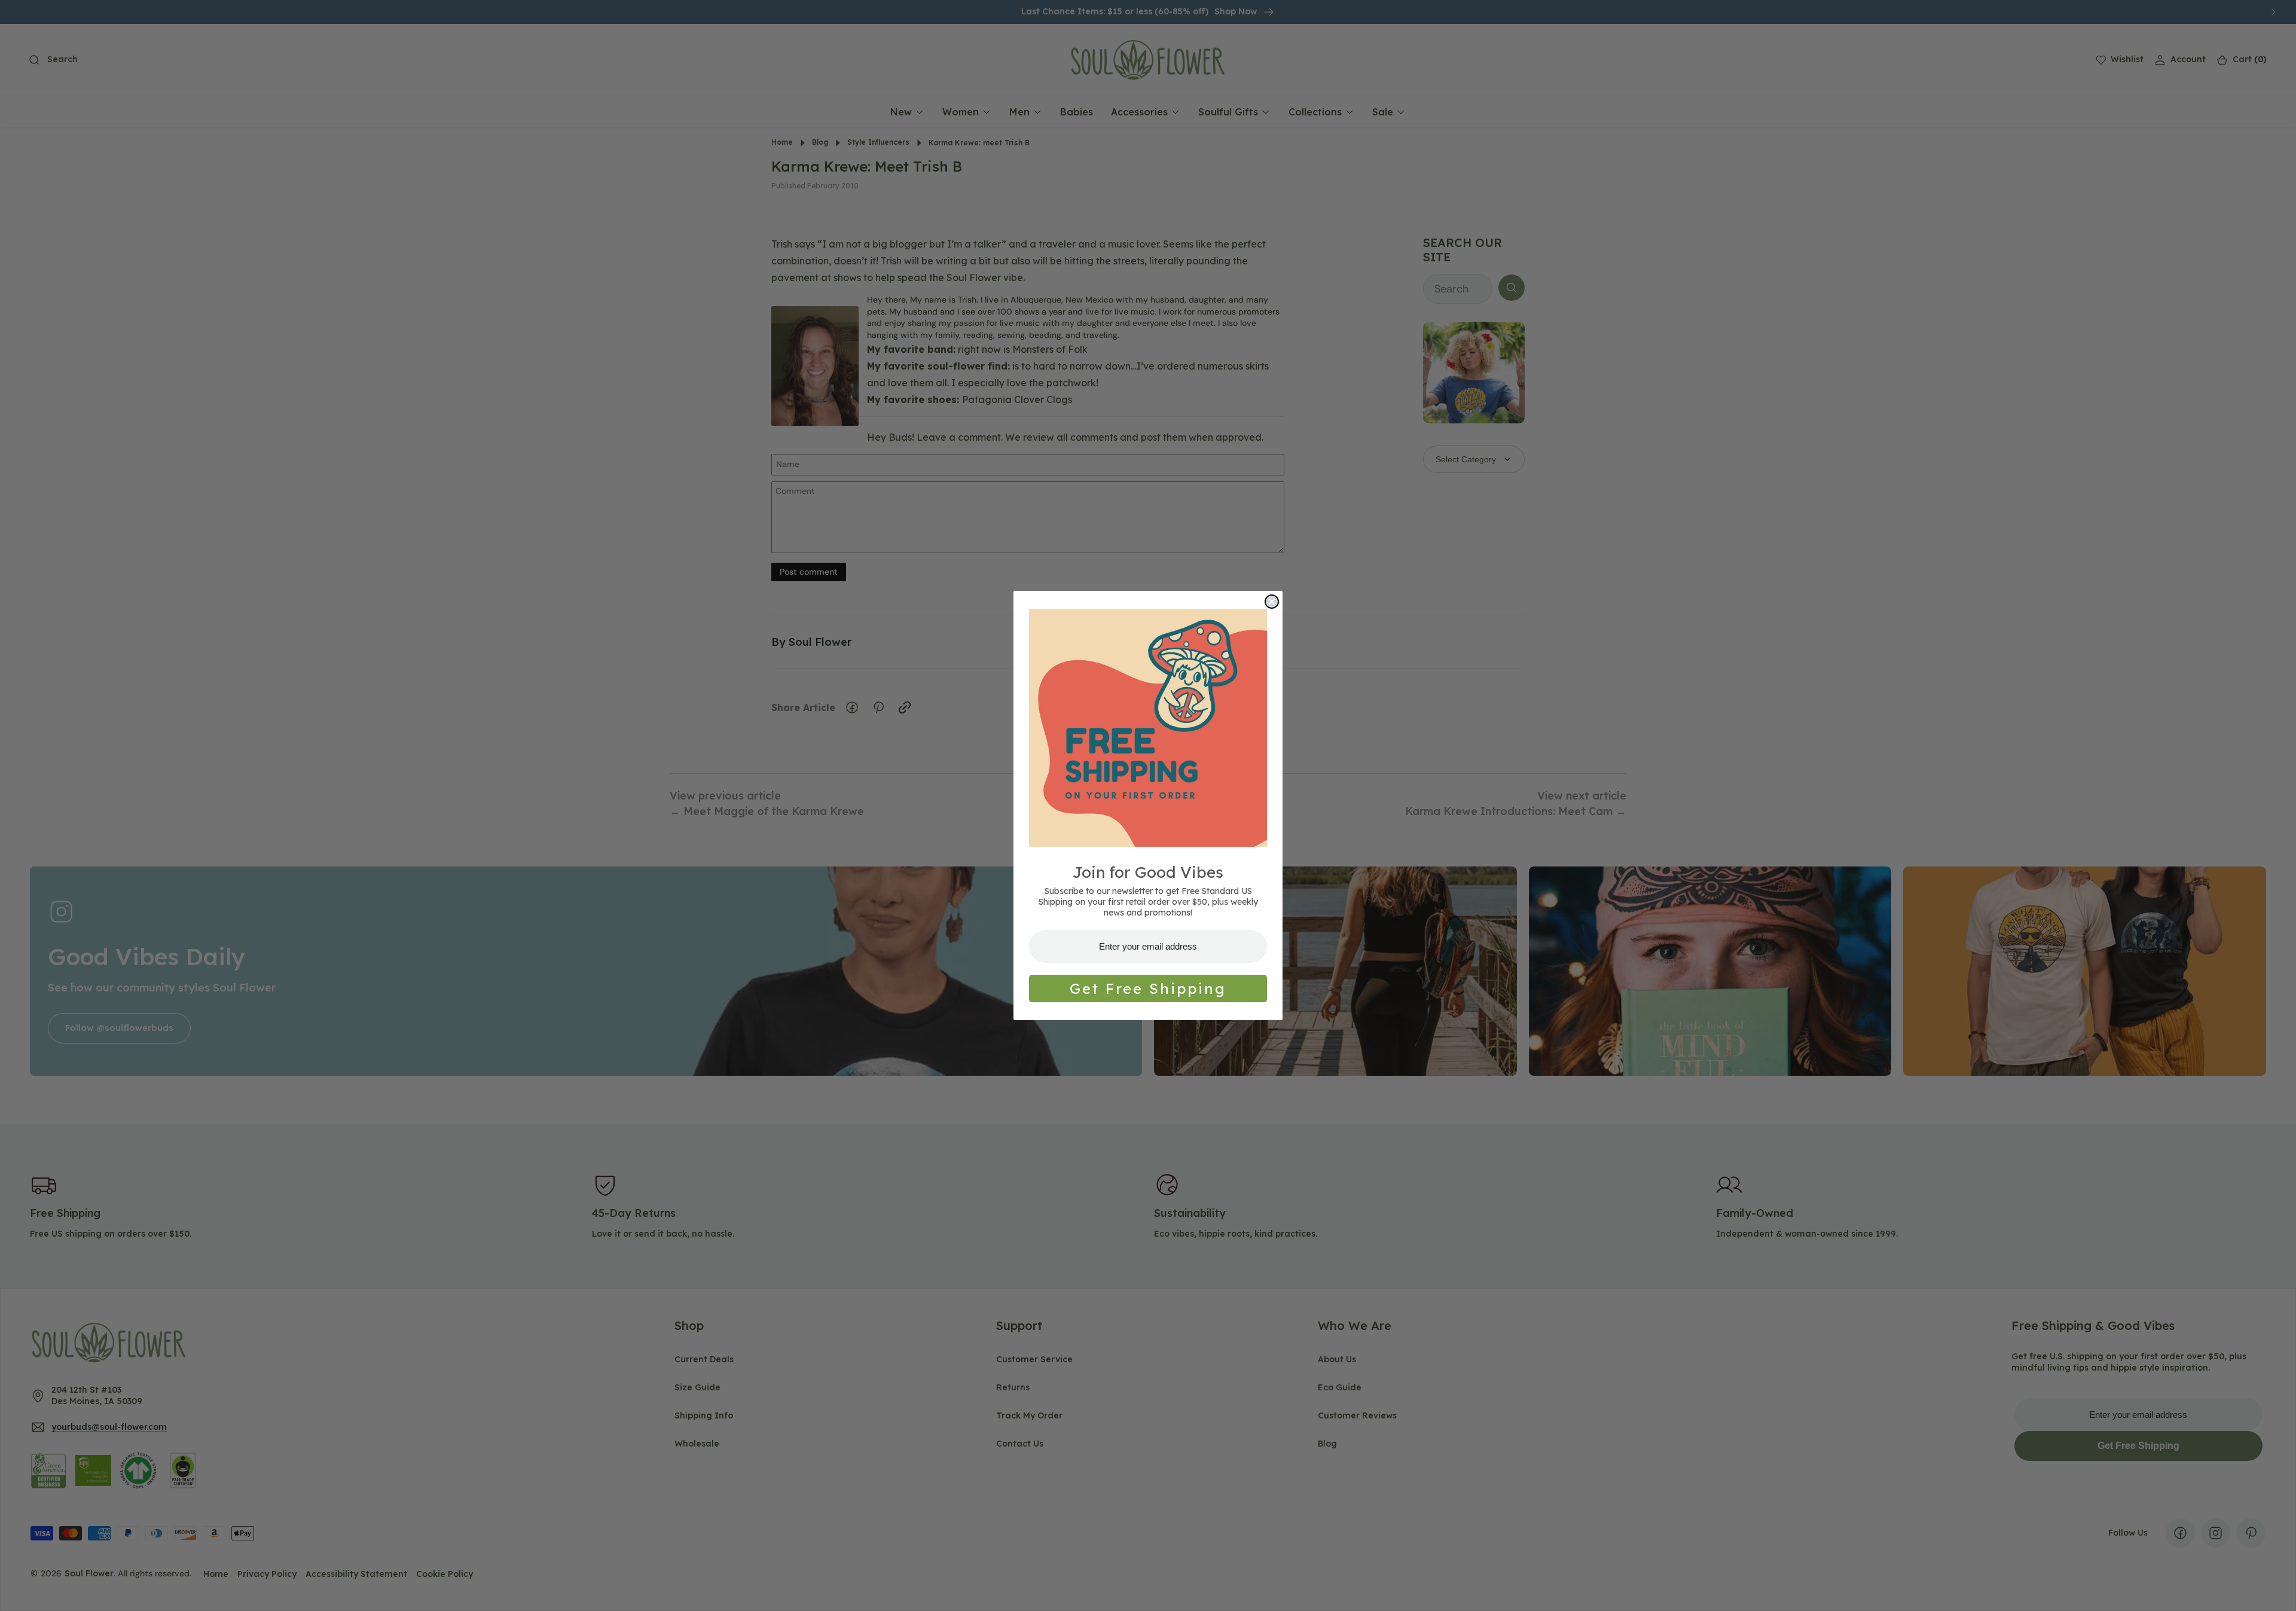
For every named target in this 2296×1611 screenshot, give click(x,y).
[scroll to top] (2276, 1591)
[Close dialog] (1272, 602)
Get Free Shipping (1148, 988)
